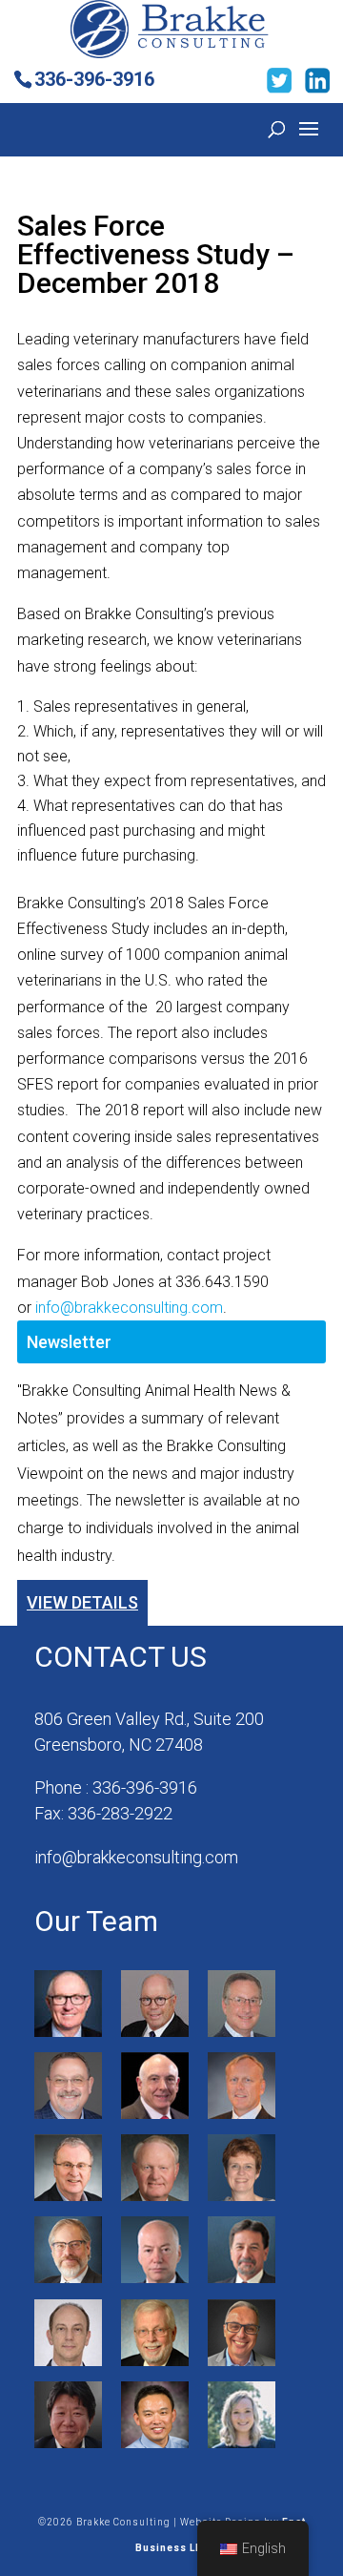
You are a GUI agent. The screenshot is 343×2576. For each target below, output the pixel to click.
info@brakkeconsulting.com (129, 1308)
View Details (82, 1602)
